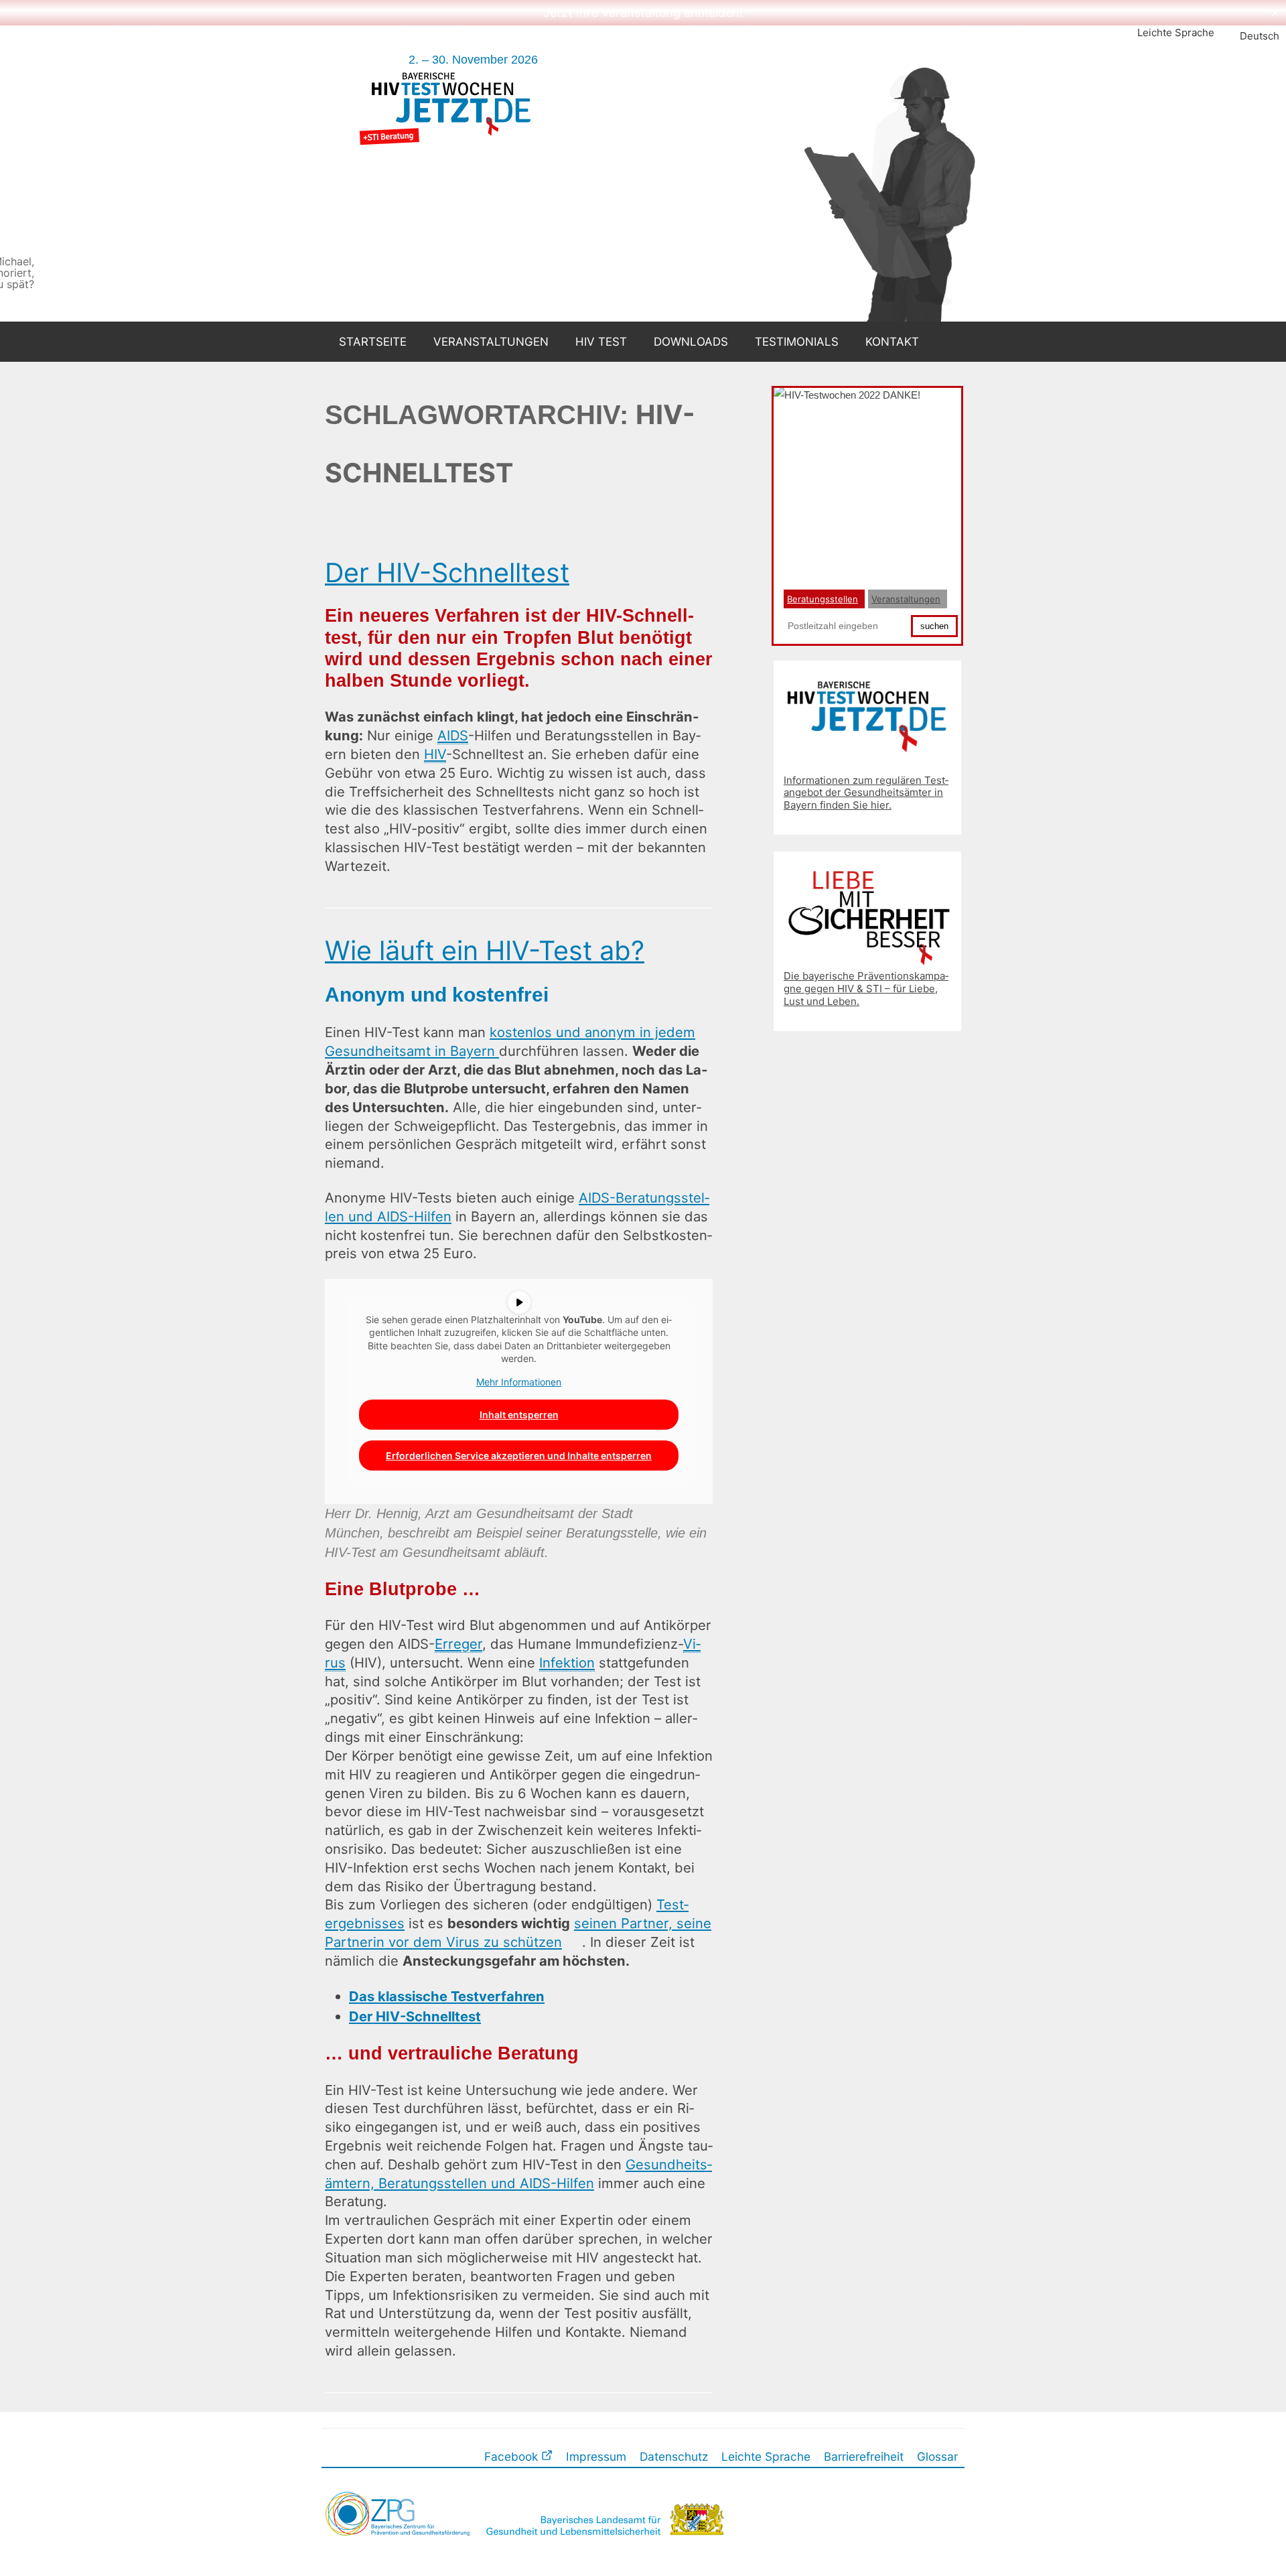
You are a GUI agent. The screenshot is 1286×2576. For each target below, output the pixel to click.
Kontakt (892, 342)
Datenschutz (674, 2456)
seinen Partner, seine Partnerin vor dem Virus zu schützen (518, 1933)
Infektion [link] (567, 1663)
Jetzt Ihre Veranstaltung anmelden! (643, 12)
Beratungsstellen (823, 599)
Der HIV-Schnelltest (447, 573)
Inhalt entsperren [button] (519, 1415)
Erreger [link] (458, 1644)
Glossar (937, 2456)
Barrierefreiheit (864, 2456)
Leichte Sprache (1176, 32)
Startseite (373, 342)
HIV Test (601, 342)
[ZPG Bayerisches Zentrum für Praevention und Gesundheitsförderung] (399, 2552)
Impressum (596, 2456)
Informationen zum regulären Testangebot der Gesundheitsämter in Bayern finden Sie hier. (866, 793)
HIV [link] (435, 754)
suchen (934, 626)
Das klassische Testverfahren (447, 1996)
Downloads (691, 342)
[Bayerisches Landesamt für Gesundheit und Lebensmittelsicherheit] (603, 2552)
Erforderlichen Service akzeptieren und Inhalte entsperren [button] (519, 1455)
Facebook (513, 2456)
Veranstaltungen (491, 342)
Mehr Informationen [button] (519, 1382)
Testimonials (797, 342)
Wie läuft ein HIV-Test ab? (485, 951)
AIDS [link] (453, 735)
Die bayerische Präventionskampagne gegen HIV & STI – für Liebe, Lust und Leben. (866, 989)
